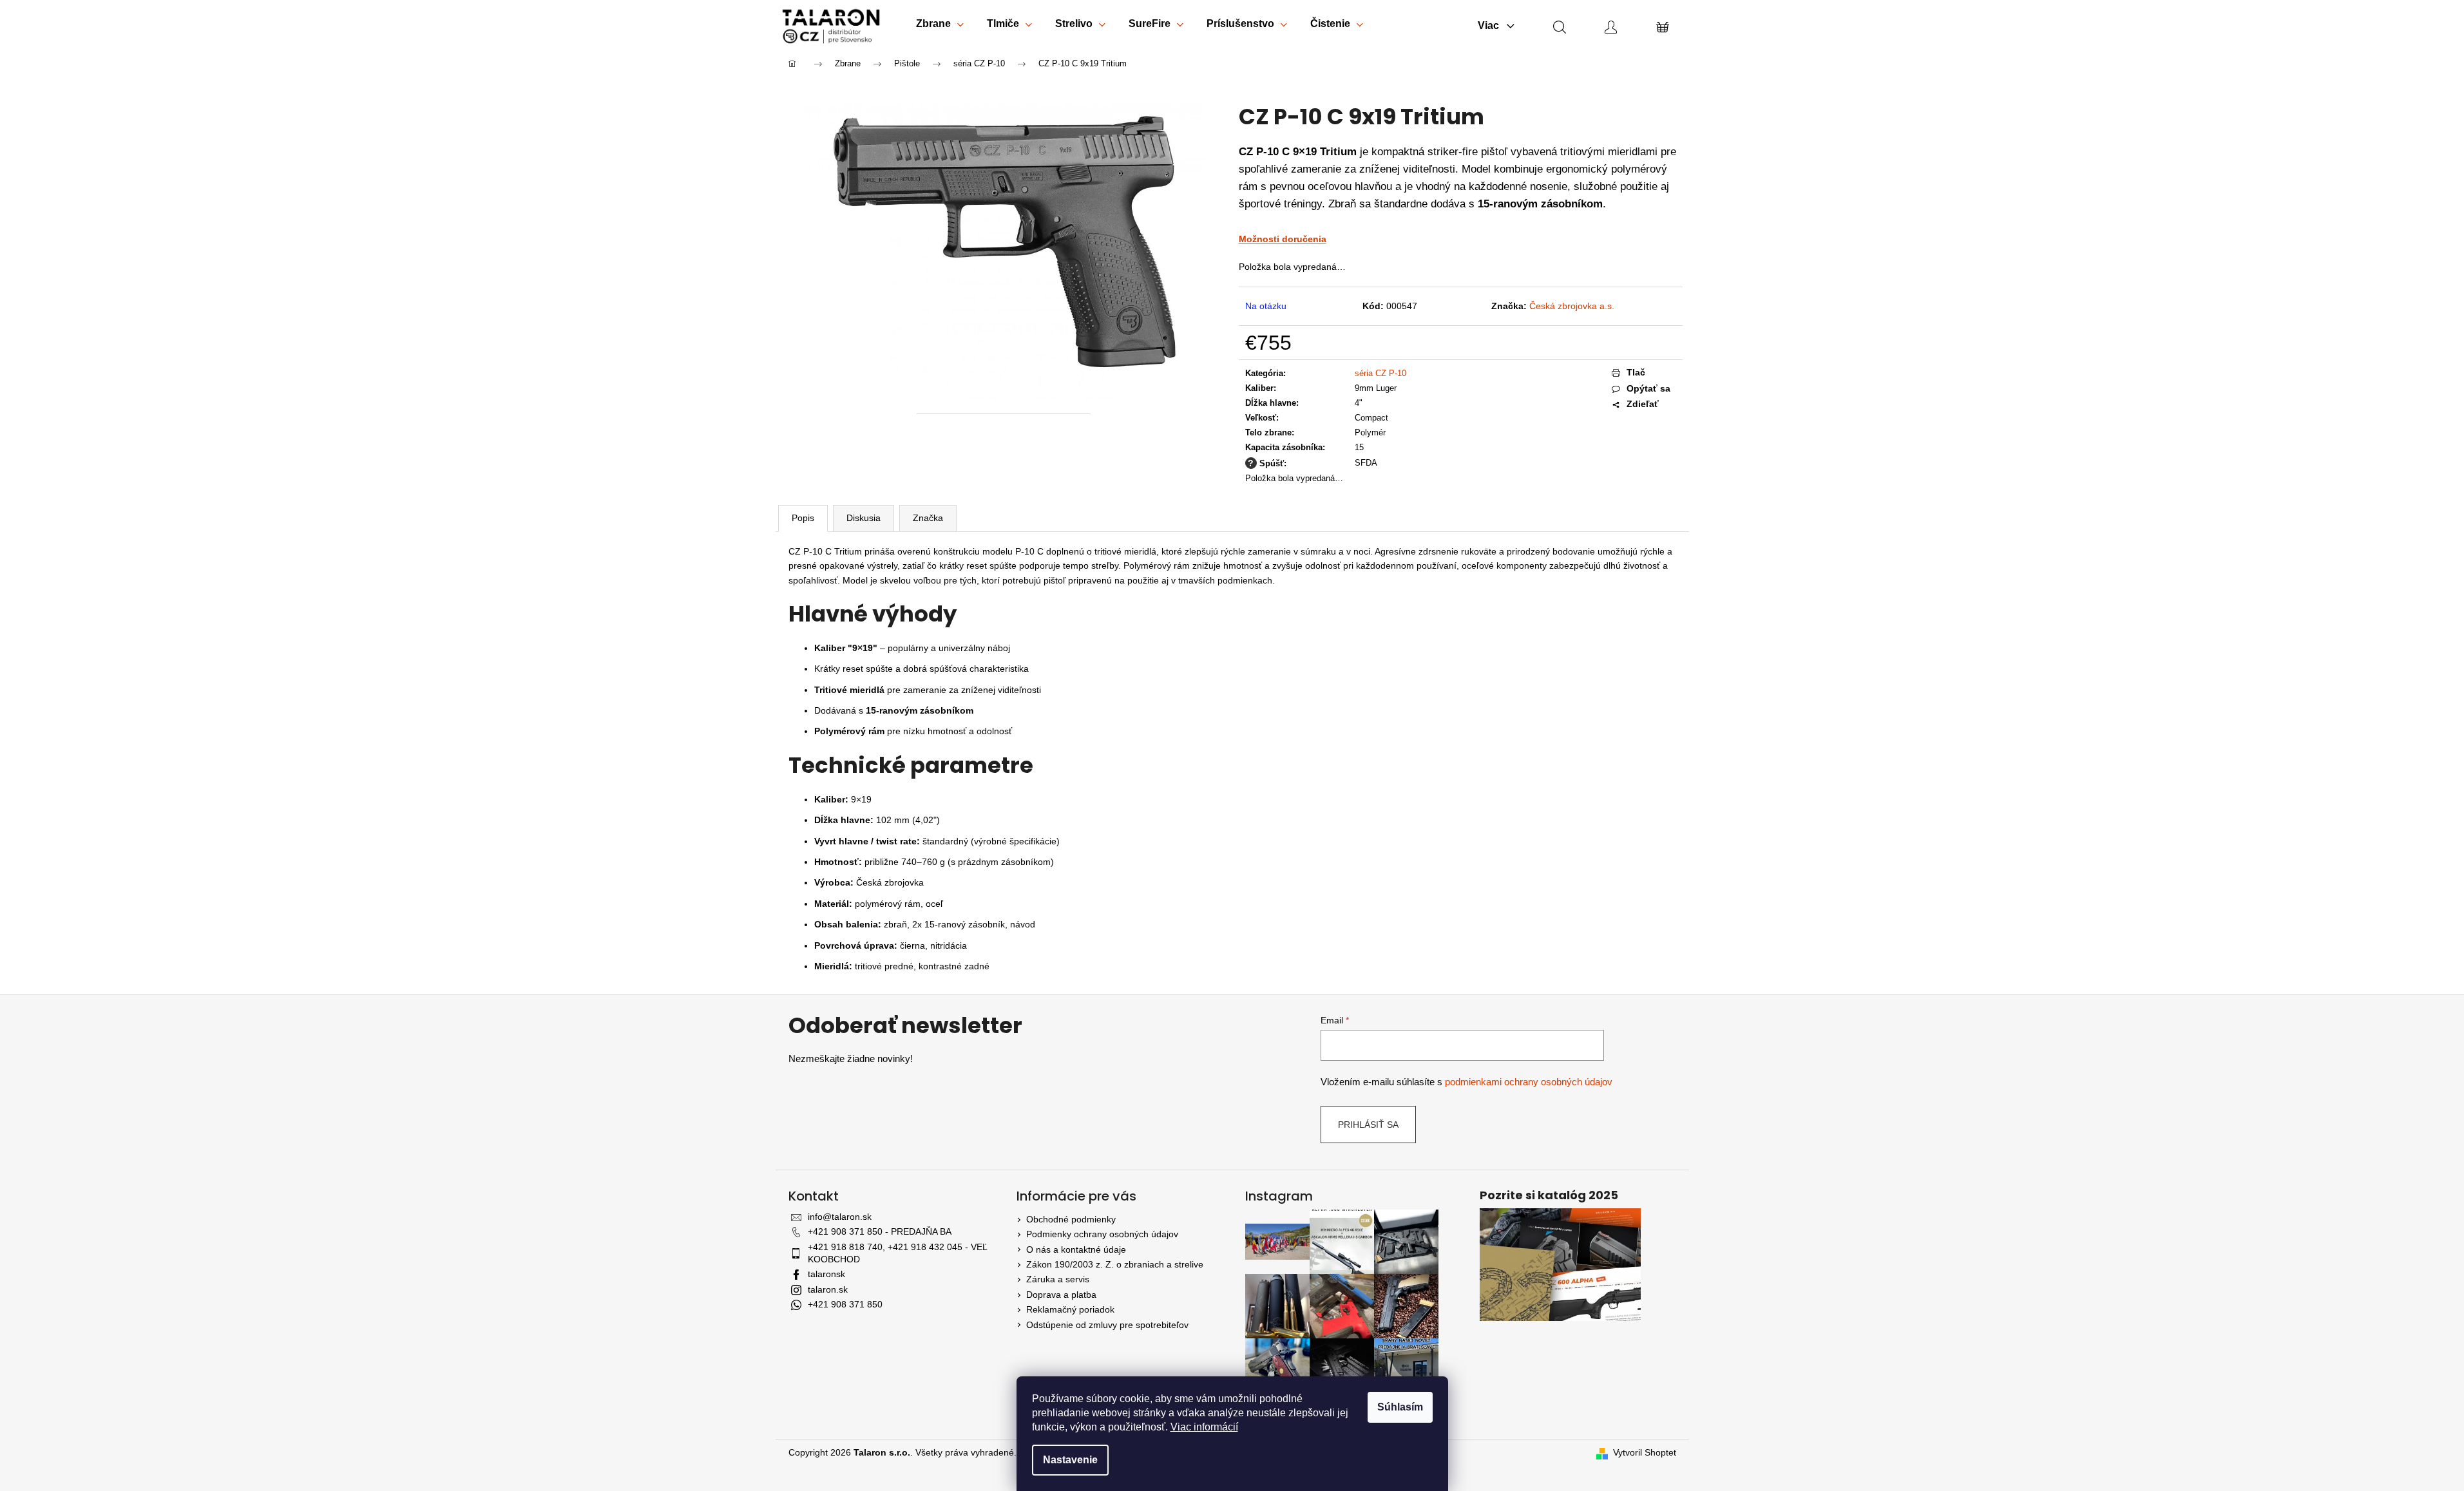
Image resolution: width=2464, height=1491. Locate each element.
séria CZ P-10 (1380, 373)
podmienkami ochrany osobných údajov (1529, 1082)
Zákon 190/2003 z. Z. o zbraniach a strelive (1115, 1264)
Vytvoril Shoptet (1645, 1452)
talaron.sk (828, 1289)
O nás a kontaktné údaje (1076, 1249)
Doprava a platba (1061, 1295)
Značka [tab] (928, 518)
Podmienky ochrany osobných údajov (1102, 1234)
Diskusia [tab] (864, 518)
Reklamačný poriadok (1070, 1309)
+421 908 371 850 (845, 1304)
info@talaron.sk (840, 1217)
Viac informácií (1204, 1427)
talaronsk (826, 1274)
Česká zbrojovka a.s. (1572, 306)
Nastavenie (1070, 1460)
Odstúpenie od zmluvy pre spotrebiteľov (1107, 1325)
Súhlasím (1400, 1407)
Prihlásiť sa (1368, 1125)
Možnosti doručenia (1283, 239)
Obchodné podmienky (1071, 1219)
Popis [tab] (803, 518)
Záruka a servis (1058, 1279)
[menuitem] (940, 26)
